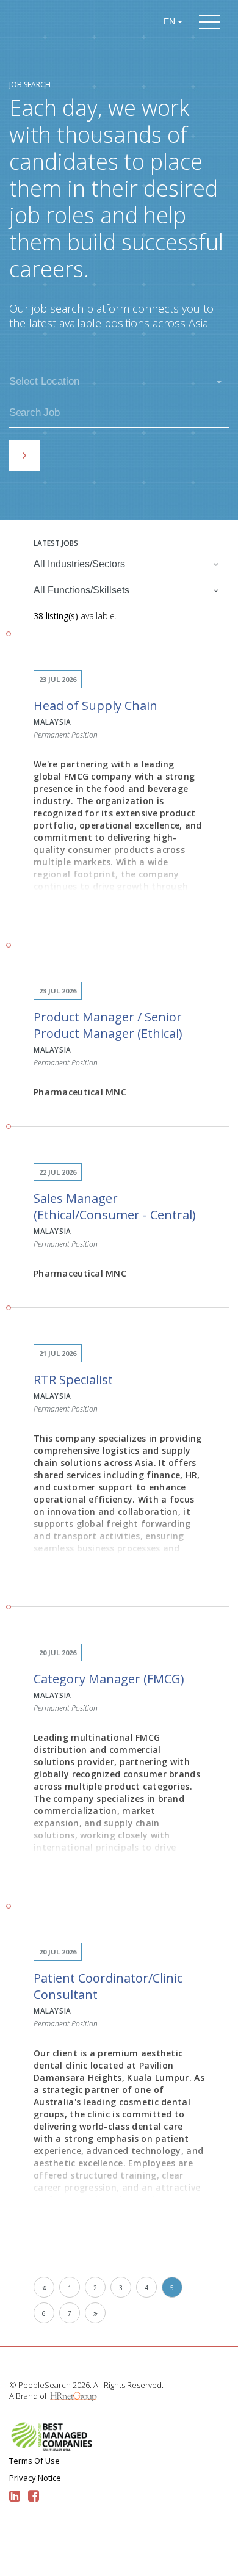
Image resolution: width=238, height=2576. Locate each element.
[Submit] (24, 455)
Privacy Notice (35, 2478)
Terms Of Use (34, 2461)
